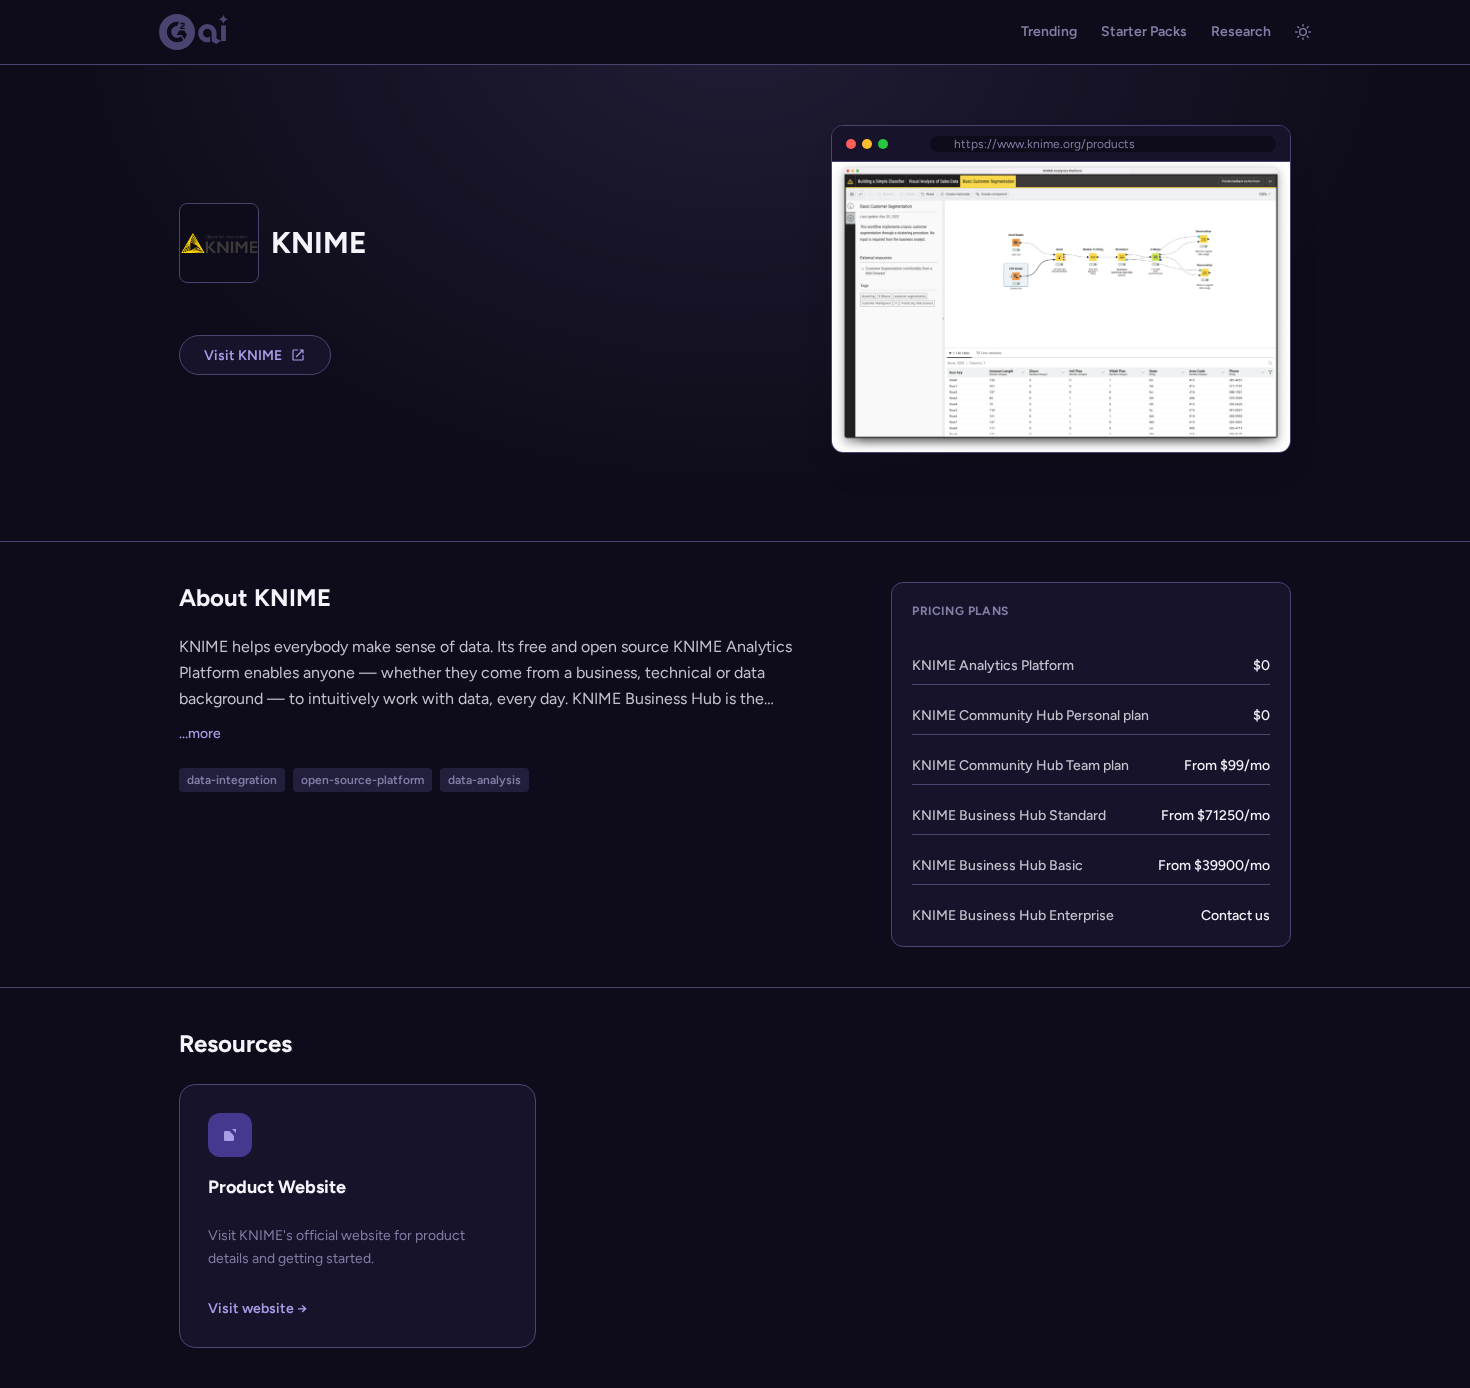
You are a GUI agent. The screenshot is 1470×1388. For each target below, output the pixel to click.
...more (200, 733)
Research (1241, 31)
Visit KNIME (243, 355)
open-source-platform (362, 780)
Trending (1049, 31)
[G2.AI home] (194, 32)
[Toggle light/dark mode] (1303, 32)
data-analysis (484, 780)
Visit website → (257, 1308)
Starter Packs (1144, 31)
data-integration (232, 780)
